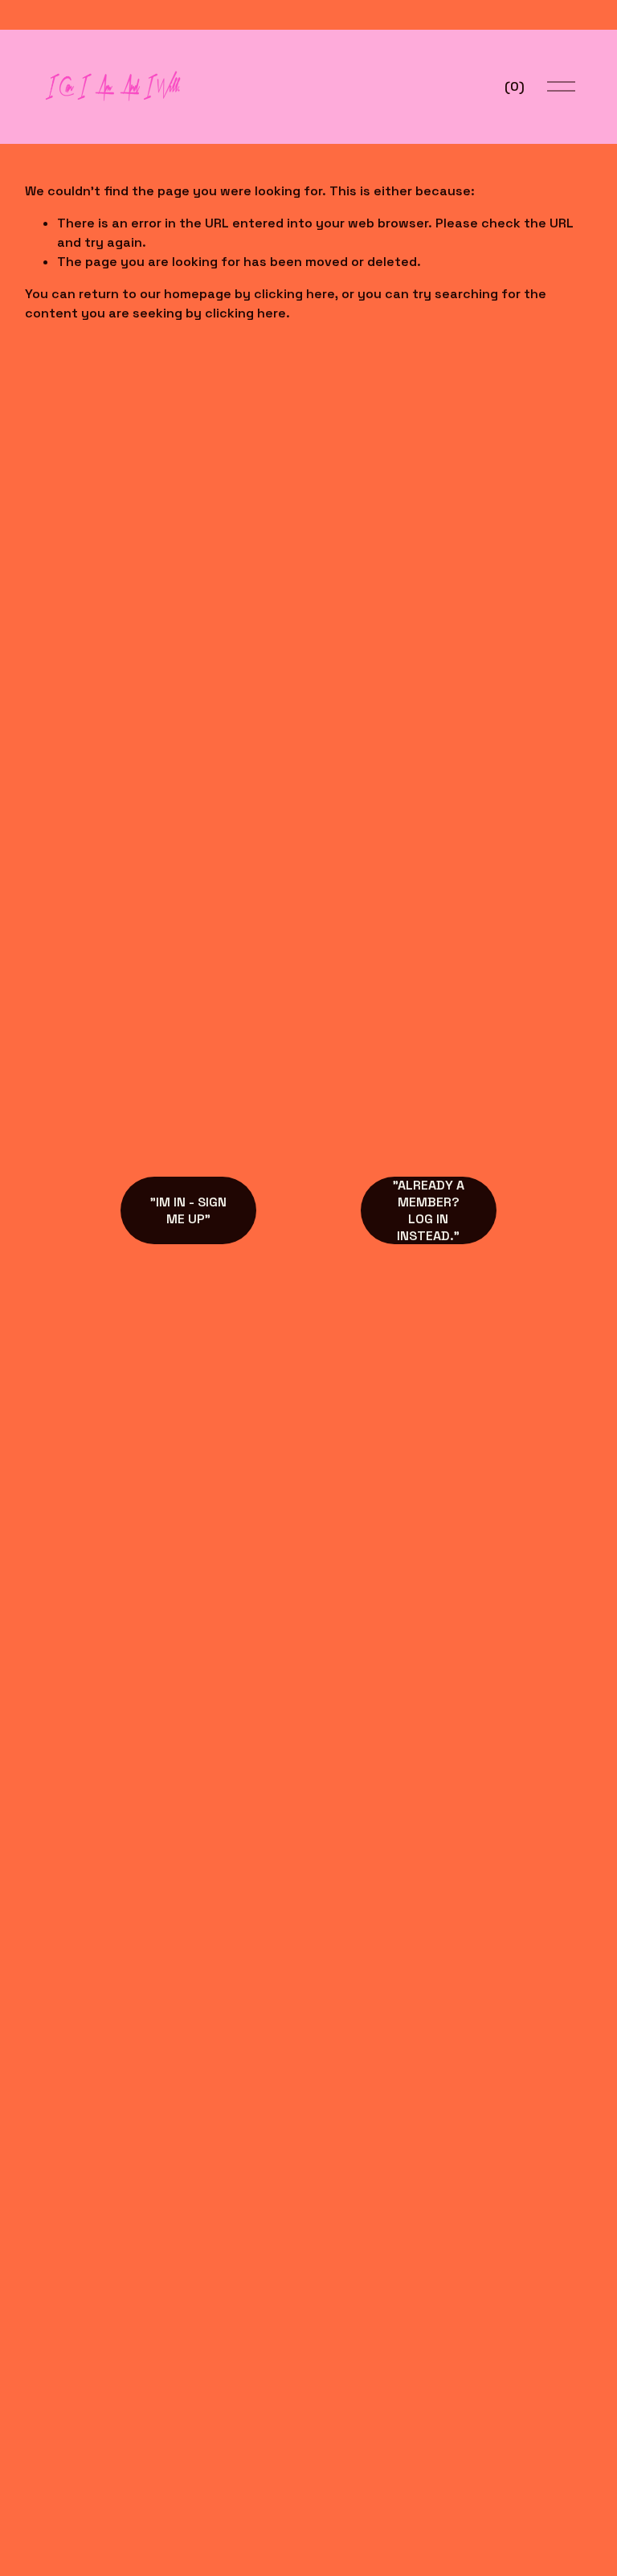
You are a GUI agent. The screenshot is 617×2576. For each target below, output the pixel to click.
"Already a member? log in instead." (429, 1210)
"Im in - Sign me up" (188, 1210)
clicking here (294, 294)
